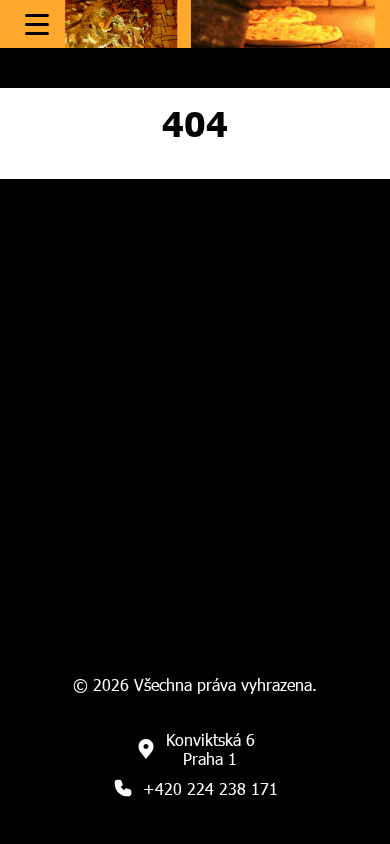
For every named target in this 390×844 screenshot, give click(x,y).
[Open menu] (37, 24)
